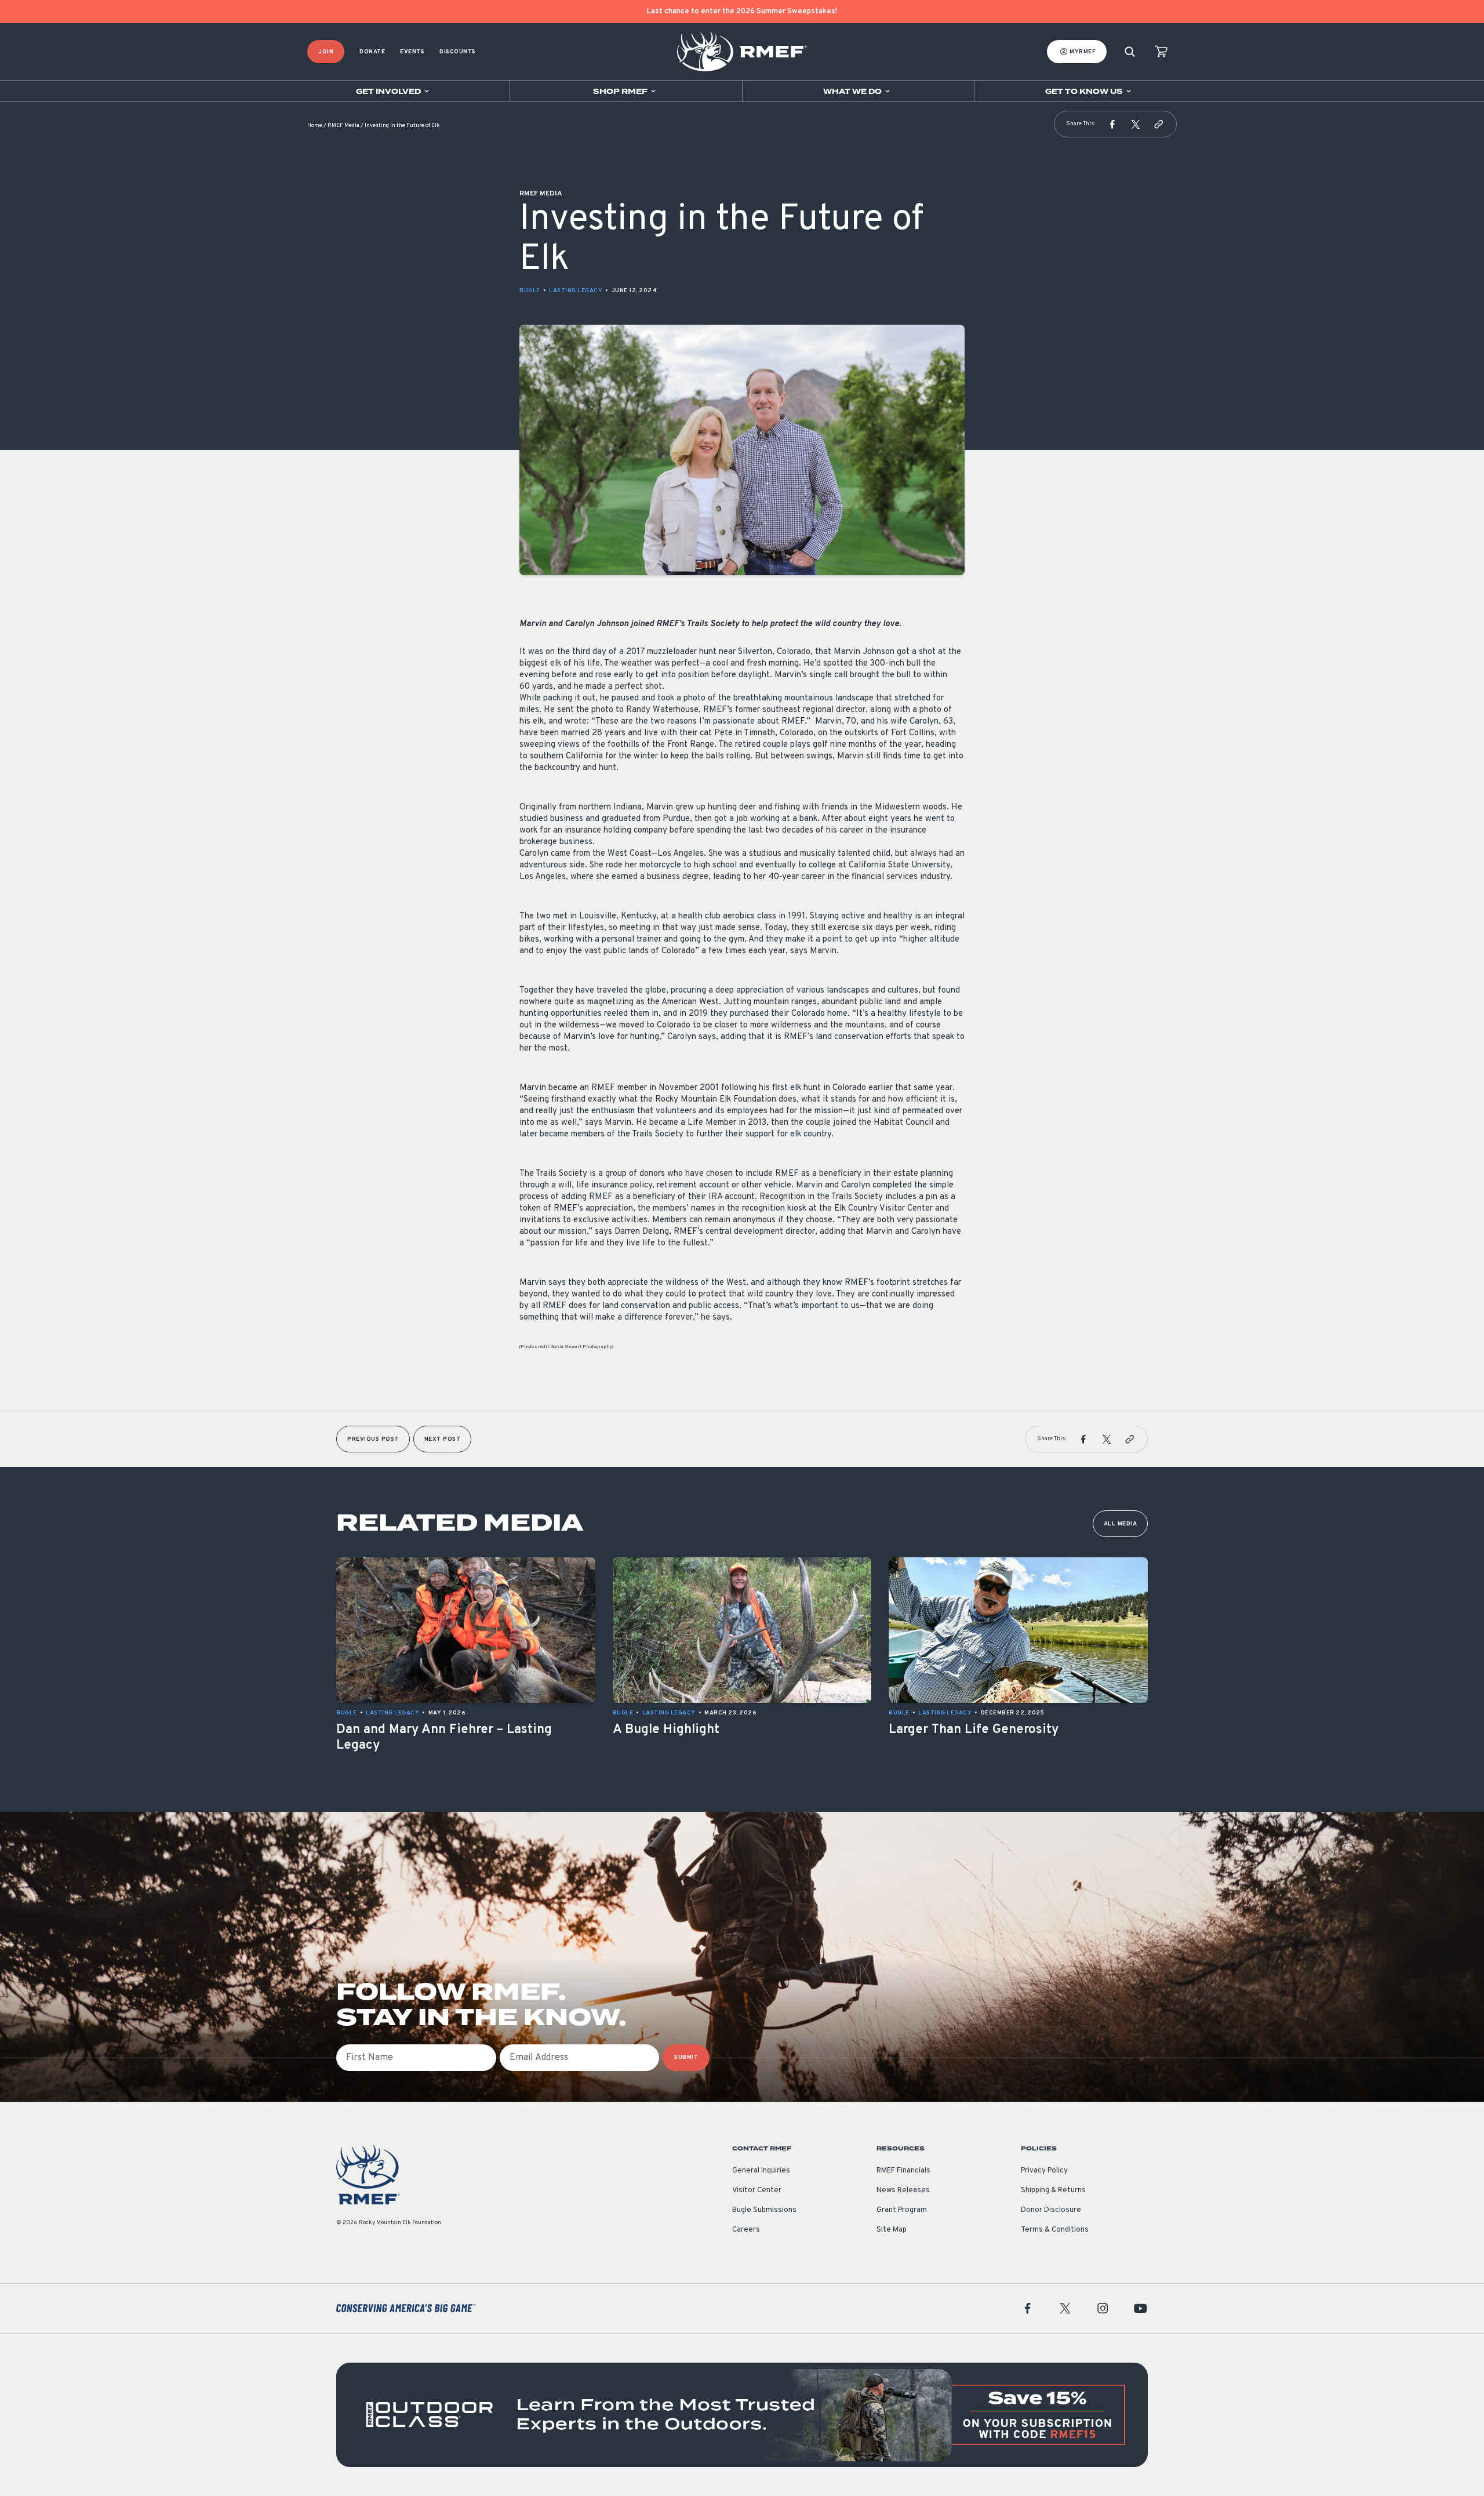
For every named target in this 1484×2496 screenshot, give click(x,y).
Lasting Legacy (576, 291)
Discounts (458, 52)
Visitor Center (757, 2190)
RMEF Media (343, 126)
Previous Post (373, 1439)
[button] (1112, 124)
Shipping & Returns (1053, 2190)
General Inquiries (761, 2171)
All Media (1121, 1524)
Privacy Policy (1044, 2171)
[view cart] (1161, 52)
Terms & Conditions (1055, 2230)
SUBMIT (686, 2057)
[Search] (1130, 52)
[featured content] (742, 2415)
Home (315, 126)
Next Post (443, 1439)
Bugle (530, 291)
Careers (746, 2230)
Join (326, 52)
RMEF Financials (903, 2171)
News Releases (903, 2190)
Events (412, 52)
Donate (372, 52)
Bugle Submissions (764, 2210)
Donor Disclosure (1051, 2210)
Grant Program (902, 2210)
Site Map (892, 2230)
